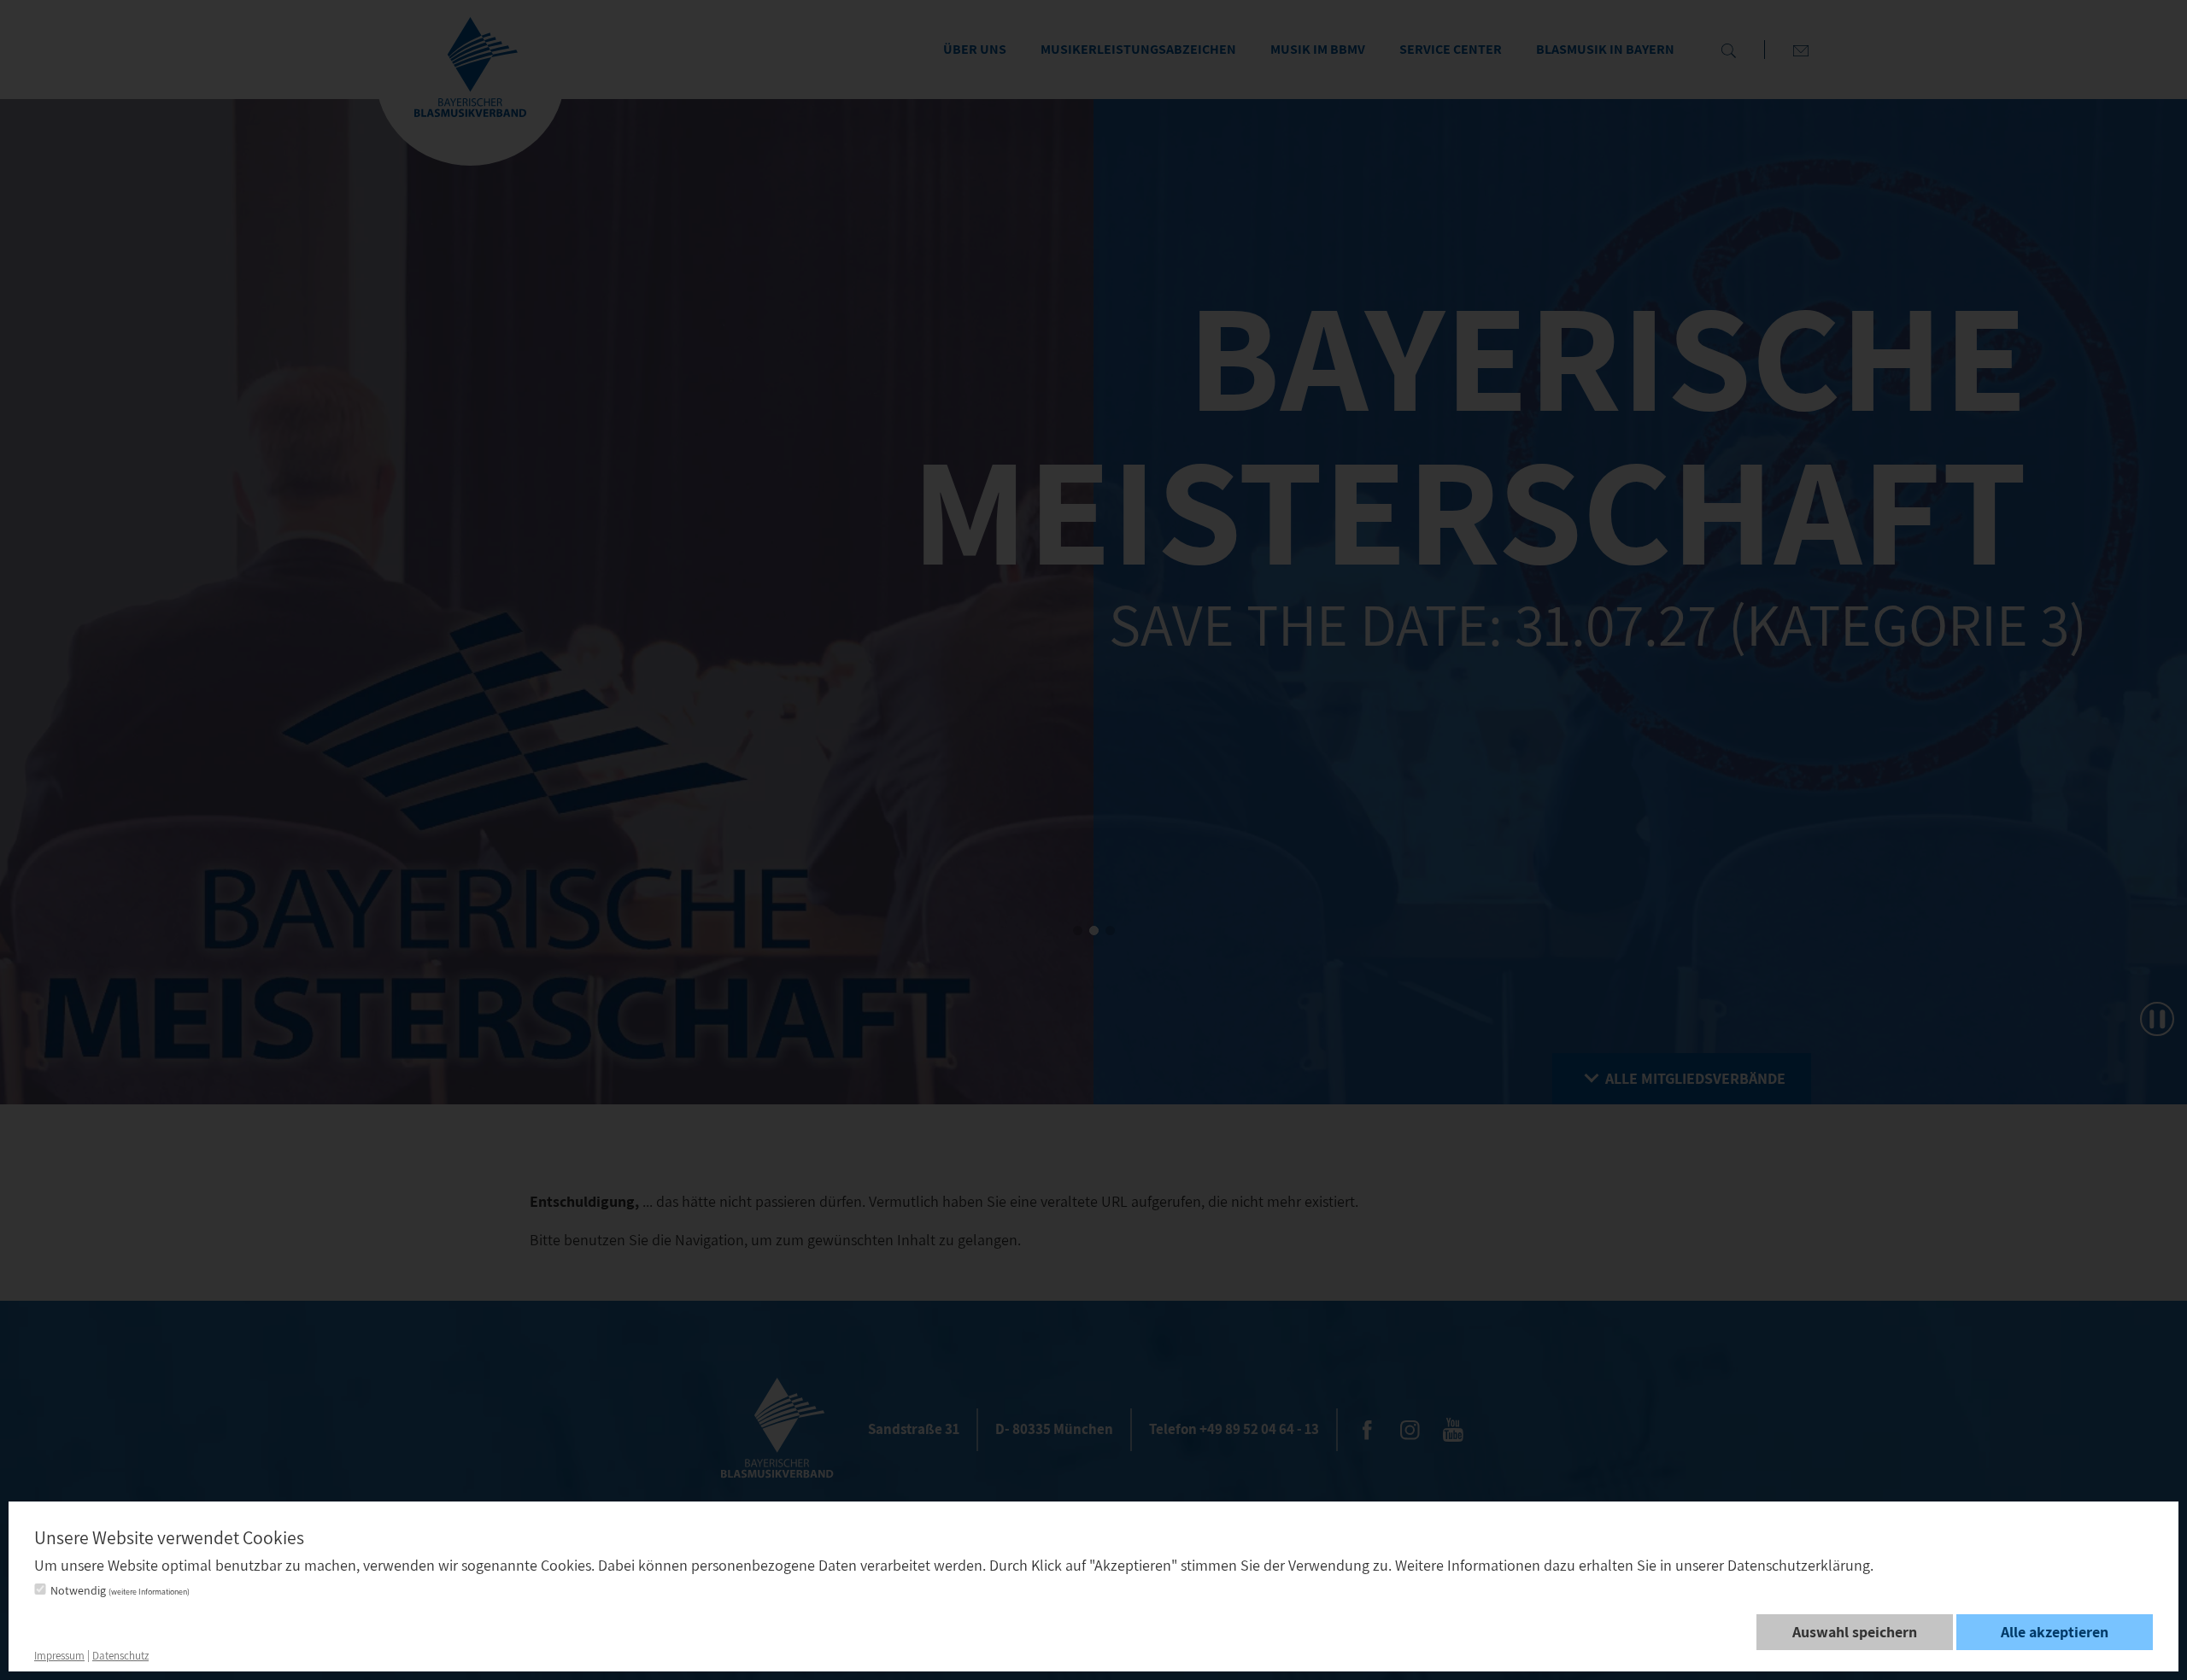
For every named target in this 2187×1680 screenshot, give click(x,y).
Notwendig (120, 1590)
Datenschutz (120, 1656)
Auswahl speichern (1855, 1632)
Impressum (59, 1656)
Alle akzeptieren (2055, 1632)
